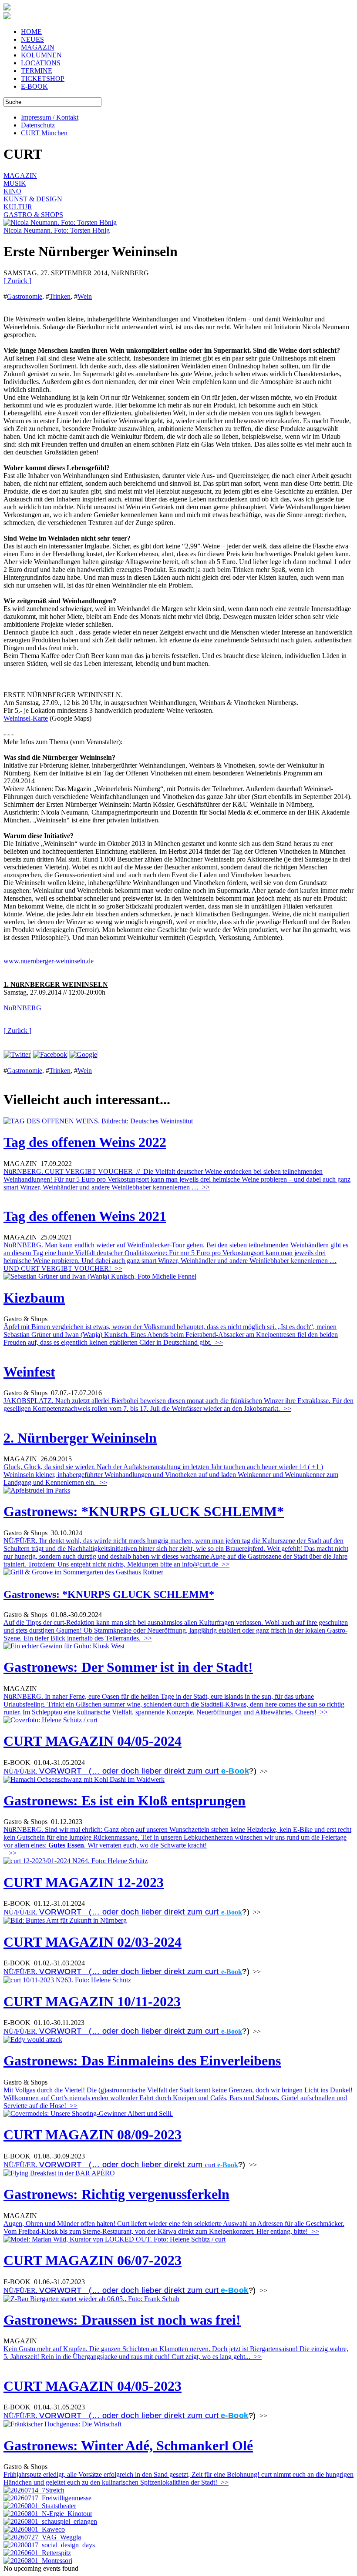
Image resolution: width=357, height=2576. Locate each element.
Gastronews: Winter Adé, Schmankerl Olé (128, 2446)
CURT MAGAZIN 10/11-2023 (92, 2001)
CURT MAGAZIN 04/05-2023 (93, 2386)
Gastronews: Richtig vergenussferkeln (116, 2194)
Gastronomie (25, 296)
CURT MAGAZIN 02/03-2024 (93, 1942)
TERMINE (37, 71)
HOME (31, 32)
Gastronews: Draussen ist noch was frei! (122, 2320)
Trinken (60, 296)
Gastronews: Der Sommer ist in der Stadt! (128, 1667)
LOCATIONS (41, 63)
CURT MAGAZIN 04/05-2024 (93, 1741)
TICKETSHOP (43, 79)
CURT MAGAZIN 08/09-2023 (93, 2135)
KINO (12, 191)
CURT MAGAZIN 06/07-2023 (93, 2260)
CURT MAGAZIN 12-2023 (84, 1882)
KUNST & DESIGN (33, 199)
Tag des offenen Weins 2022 (85, 1142)
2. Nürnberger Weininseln (80, 1438)
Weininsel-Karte (26, 718)
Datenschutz (38, 125)
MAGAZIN (38, 47)
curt (210, 2165)
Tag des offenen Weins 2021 (85, 1216)
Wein (85, 296)
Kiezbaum (34, 1298)
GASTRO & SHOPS (33, 215)
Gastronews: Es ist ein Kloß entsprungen (125, 1801)
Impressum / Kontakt (50, 117)
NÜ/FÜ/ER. (112, 1771)
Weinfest (29, 1372)
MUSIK (15, 183)
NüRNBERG (22, 1008)
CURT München (44, 133)
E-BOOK (34, 86)
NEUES (32, 39)
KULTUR (18, 207)
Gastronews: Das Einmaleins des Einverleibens (142, 2061)
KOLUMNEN (41, 55)
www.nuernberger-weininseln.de (49, 961)
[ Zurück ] (17, 281)
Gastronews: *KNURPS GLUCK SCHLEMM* (144, 1511)
